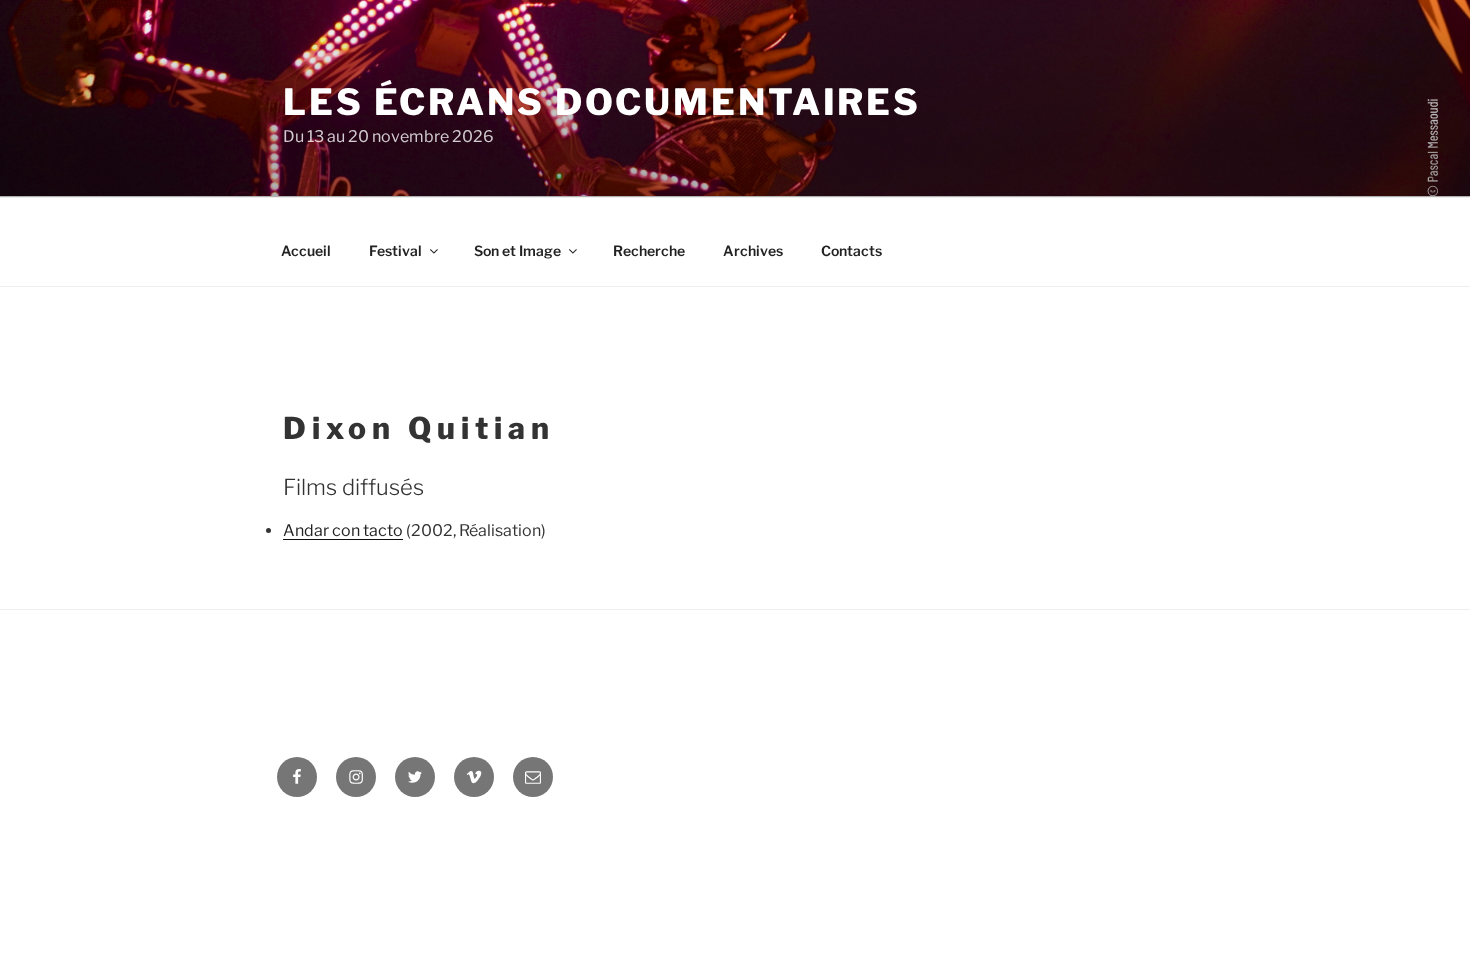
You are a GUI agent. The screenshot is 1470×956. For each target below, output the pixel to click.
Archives (753, 250)
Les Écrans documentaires (602, 102)
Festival (395, 250)
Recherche (649, 250)
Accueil (306, 250)
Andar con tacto (343, 530)
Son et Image (517, 250)
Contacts (851, 250)
